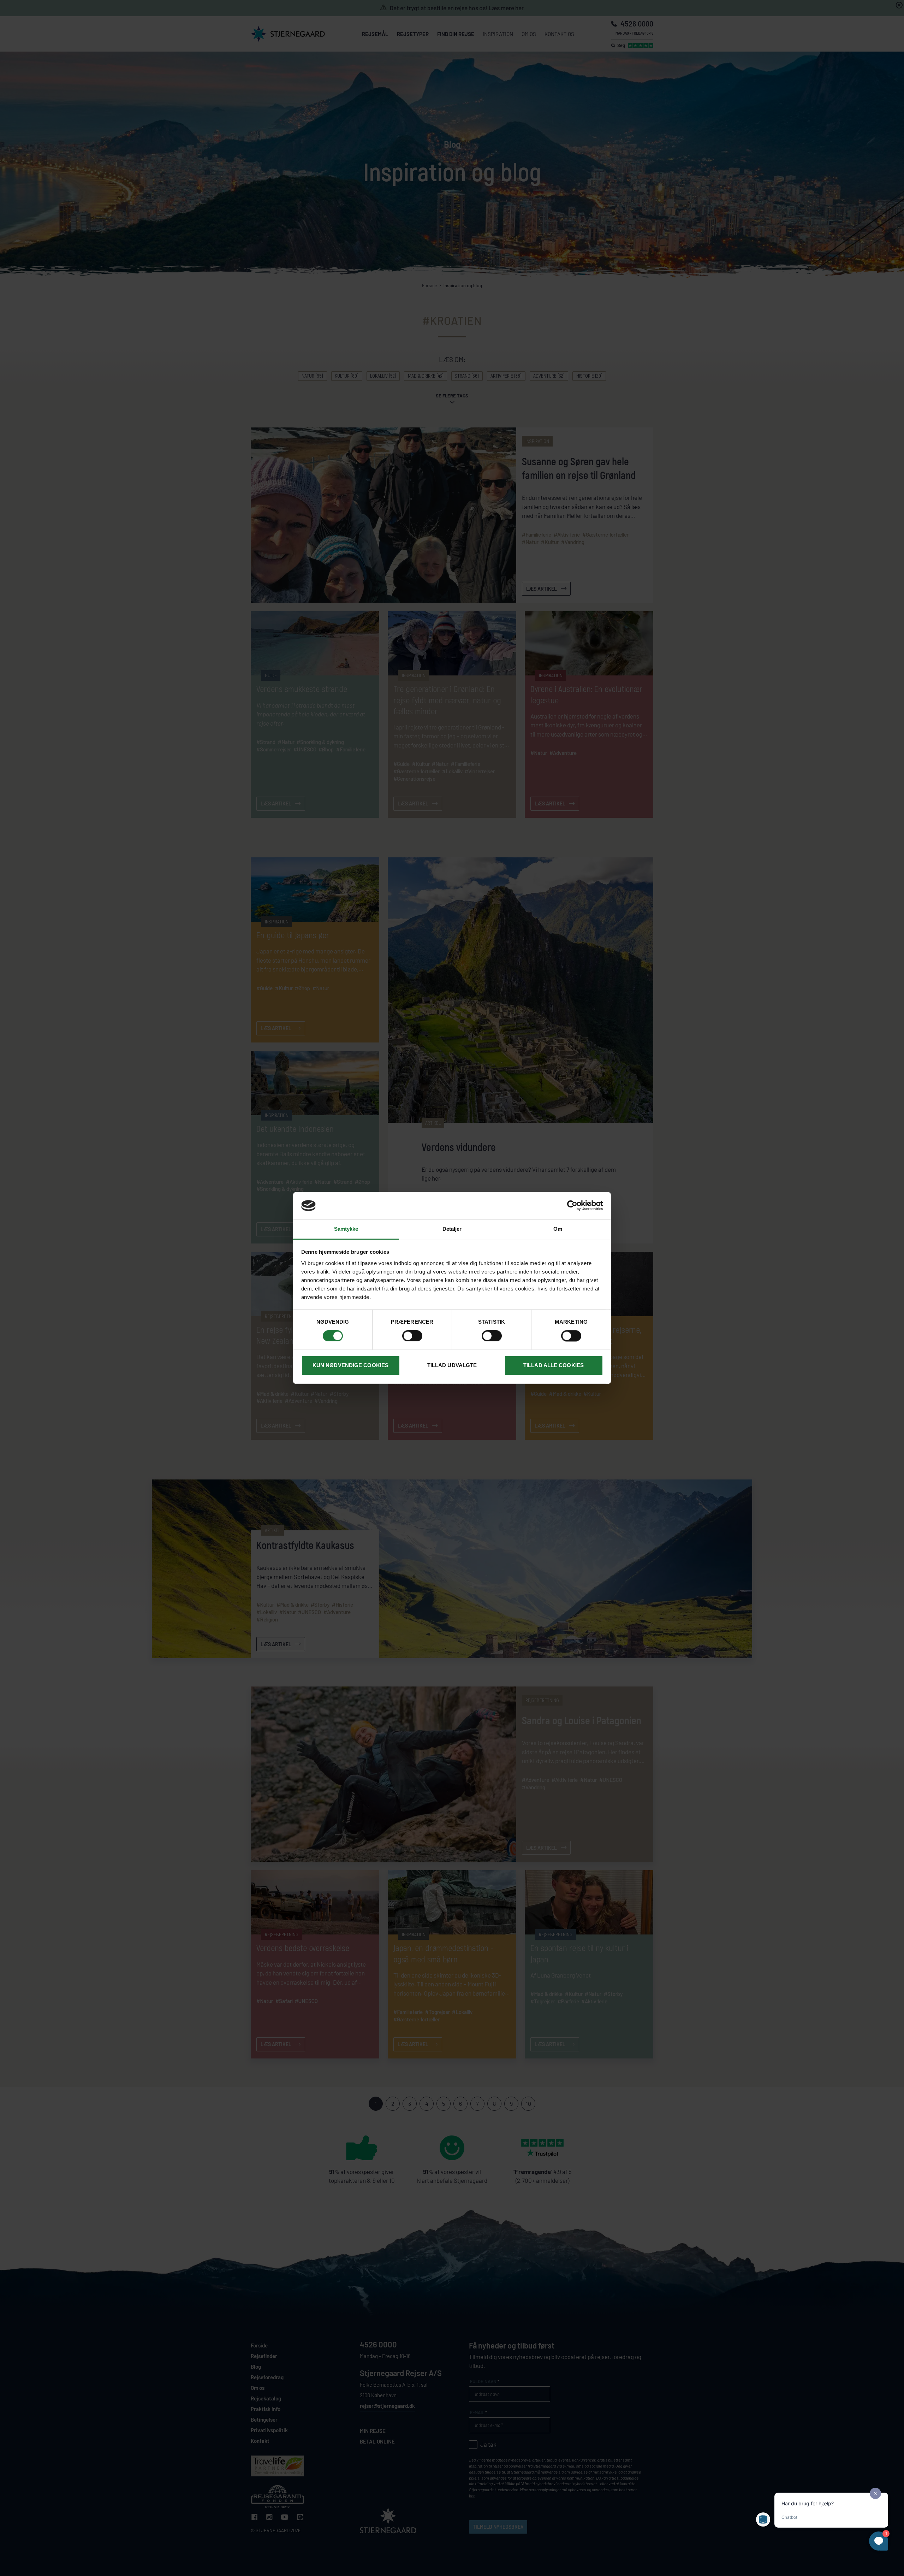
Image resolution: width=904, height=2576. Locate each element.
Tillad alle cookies (554, 1365)
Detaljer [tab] (452, 1229)
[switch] (412, 1336)
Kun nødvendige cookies (350, 1365)
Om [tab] (558, 1229)
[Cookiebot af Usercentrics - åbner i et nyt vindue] (572, 1206)
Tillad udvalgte (452, 1365)
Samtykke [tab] (346, 1229)
